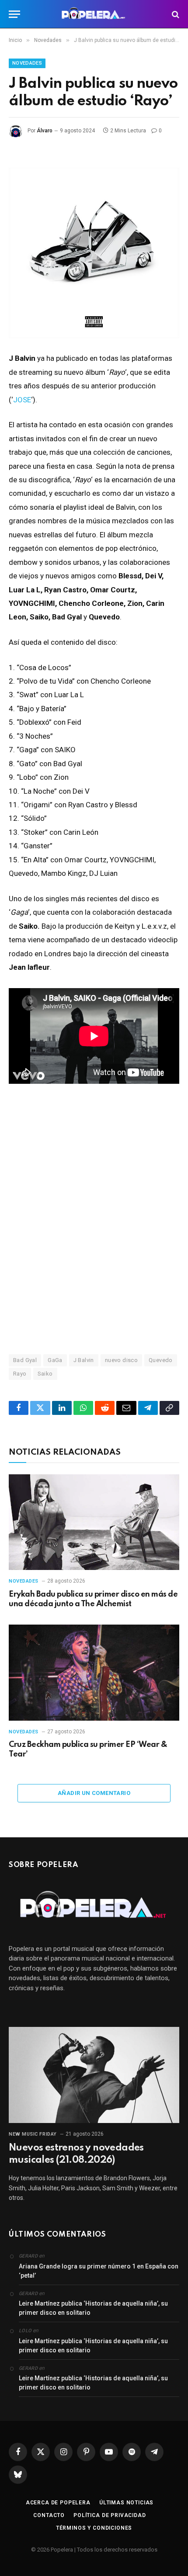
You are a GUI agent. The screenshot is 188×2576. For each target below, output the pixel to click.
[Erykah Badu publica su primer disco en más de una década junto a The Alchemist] (94, 1522)
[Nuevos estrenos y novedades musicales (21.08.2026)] (94, 2075)
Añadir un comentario (94, 1793)
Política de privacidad (110, 2515)
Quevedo (161, 1360)
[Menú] (14, 14)
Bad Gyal (25, 1360)
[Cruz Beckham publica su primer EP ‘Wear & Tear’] (94, 1672)
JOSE (22, 400)
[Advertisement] (94, 1232)
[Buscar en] (175, 14)
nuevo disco (121, 1360)
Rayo (20, 1374)
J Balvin (84, 1360)
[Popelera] (94, 14)
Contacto (49, 2515)
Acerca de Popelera (58, 2503)
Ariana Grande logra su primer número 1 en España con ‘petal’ (99, 2271)
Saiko (45, 1374)
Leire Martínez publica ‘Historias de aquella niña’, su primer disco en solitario (93, 2308)
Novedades (27, 63)
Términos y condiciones (94, 2528)
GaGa (55, 1360)
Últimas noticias (126, 2503)
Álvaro (45, 131)
